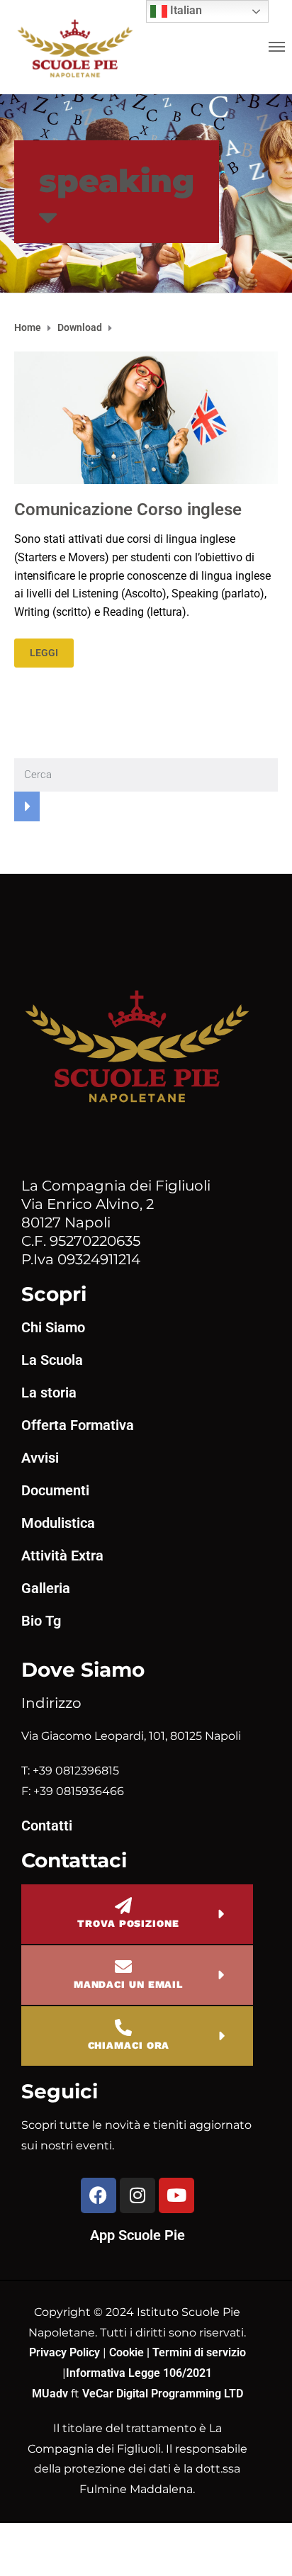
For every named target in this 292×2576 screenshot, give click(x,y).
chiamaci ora (129, 2045)
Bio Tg (41, 1621)
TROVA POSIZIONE (128, 1923)
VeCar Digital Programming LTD (163, 2394)
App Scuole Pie (137, 2235)
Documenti (55, 1490)
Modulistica (58, 1523)
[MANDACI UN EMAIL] (123, 1967)
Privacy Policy (66, 2352)
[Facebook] (99, 2195)
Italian (185, 10)
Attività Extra (62, 1556)
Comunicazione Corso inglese (128, 510)
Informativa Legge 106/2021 (139, 2373)
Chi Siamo (53, 1327)
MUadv (51, 2394)
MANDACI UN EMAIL (128, 1984)
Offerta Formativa (78, 1425)
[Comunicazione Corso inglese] (146, 417)
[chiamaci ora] (123, 2027)
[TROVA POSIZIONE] (123, 1906)
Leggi (44, 653)
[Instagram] (137, 2195)
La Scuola (52, 1360)
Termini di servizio (199, 2352)
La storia (49, 1393)
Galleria (46, 1588)
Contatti (47, 1826)
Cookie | (131, 2352)
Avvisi (40, 1458)
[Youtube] (176, 2195)
